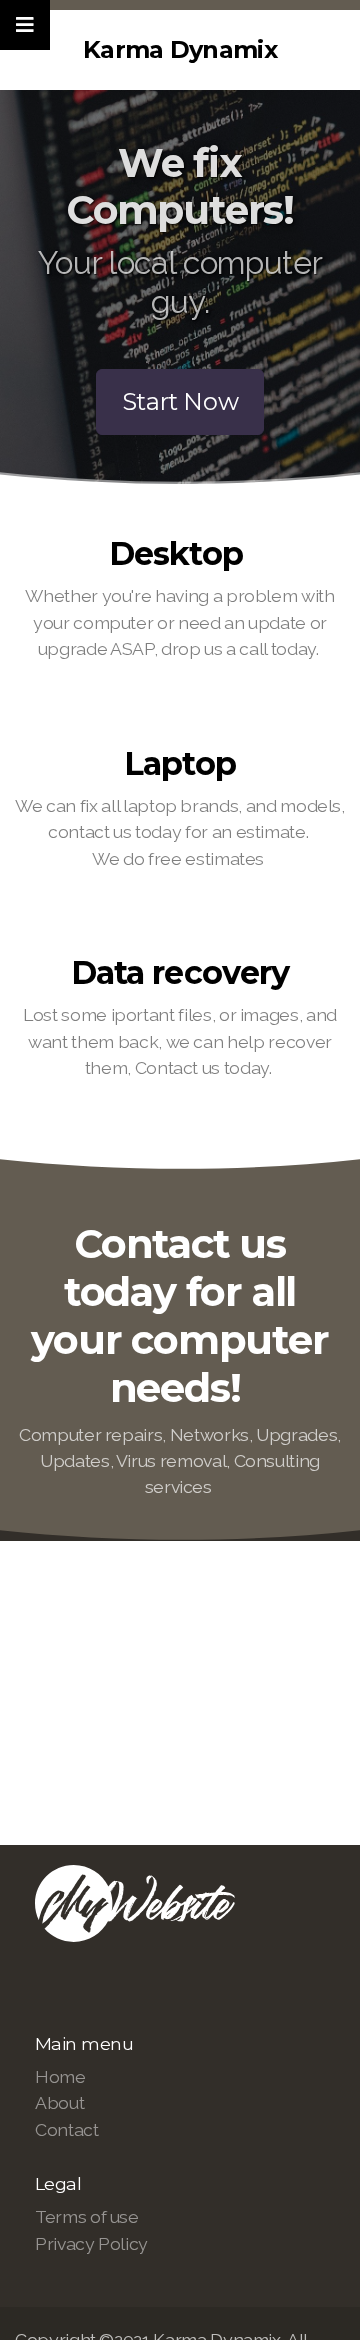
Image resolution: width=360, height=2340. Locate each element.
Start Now (180, 401)
